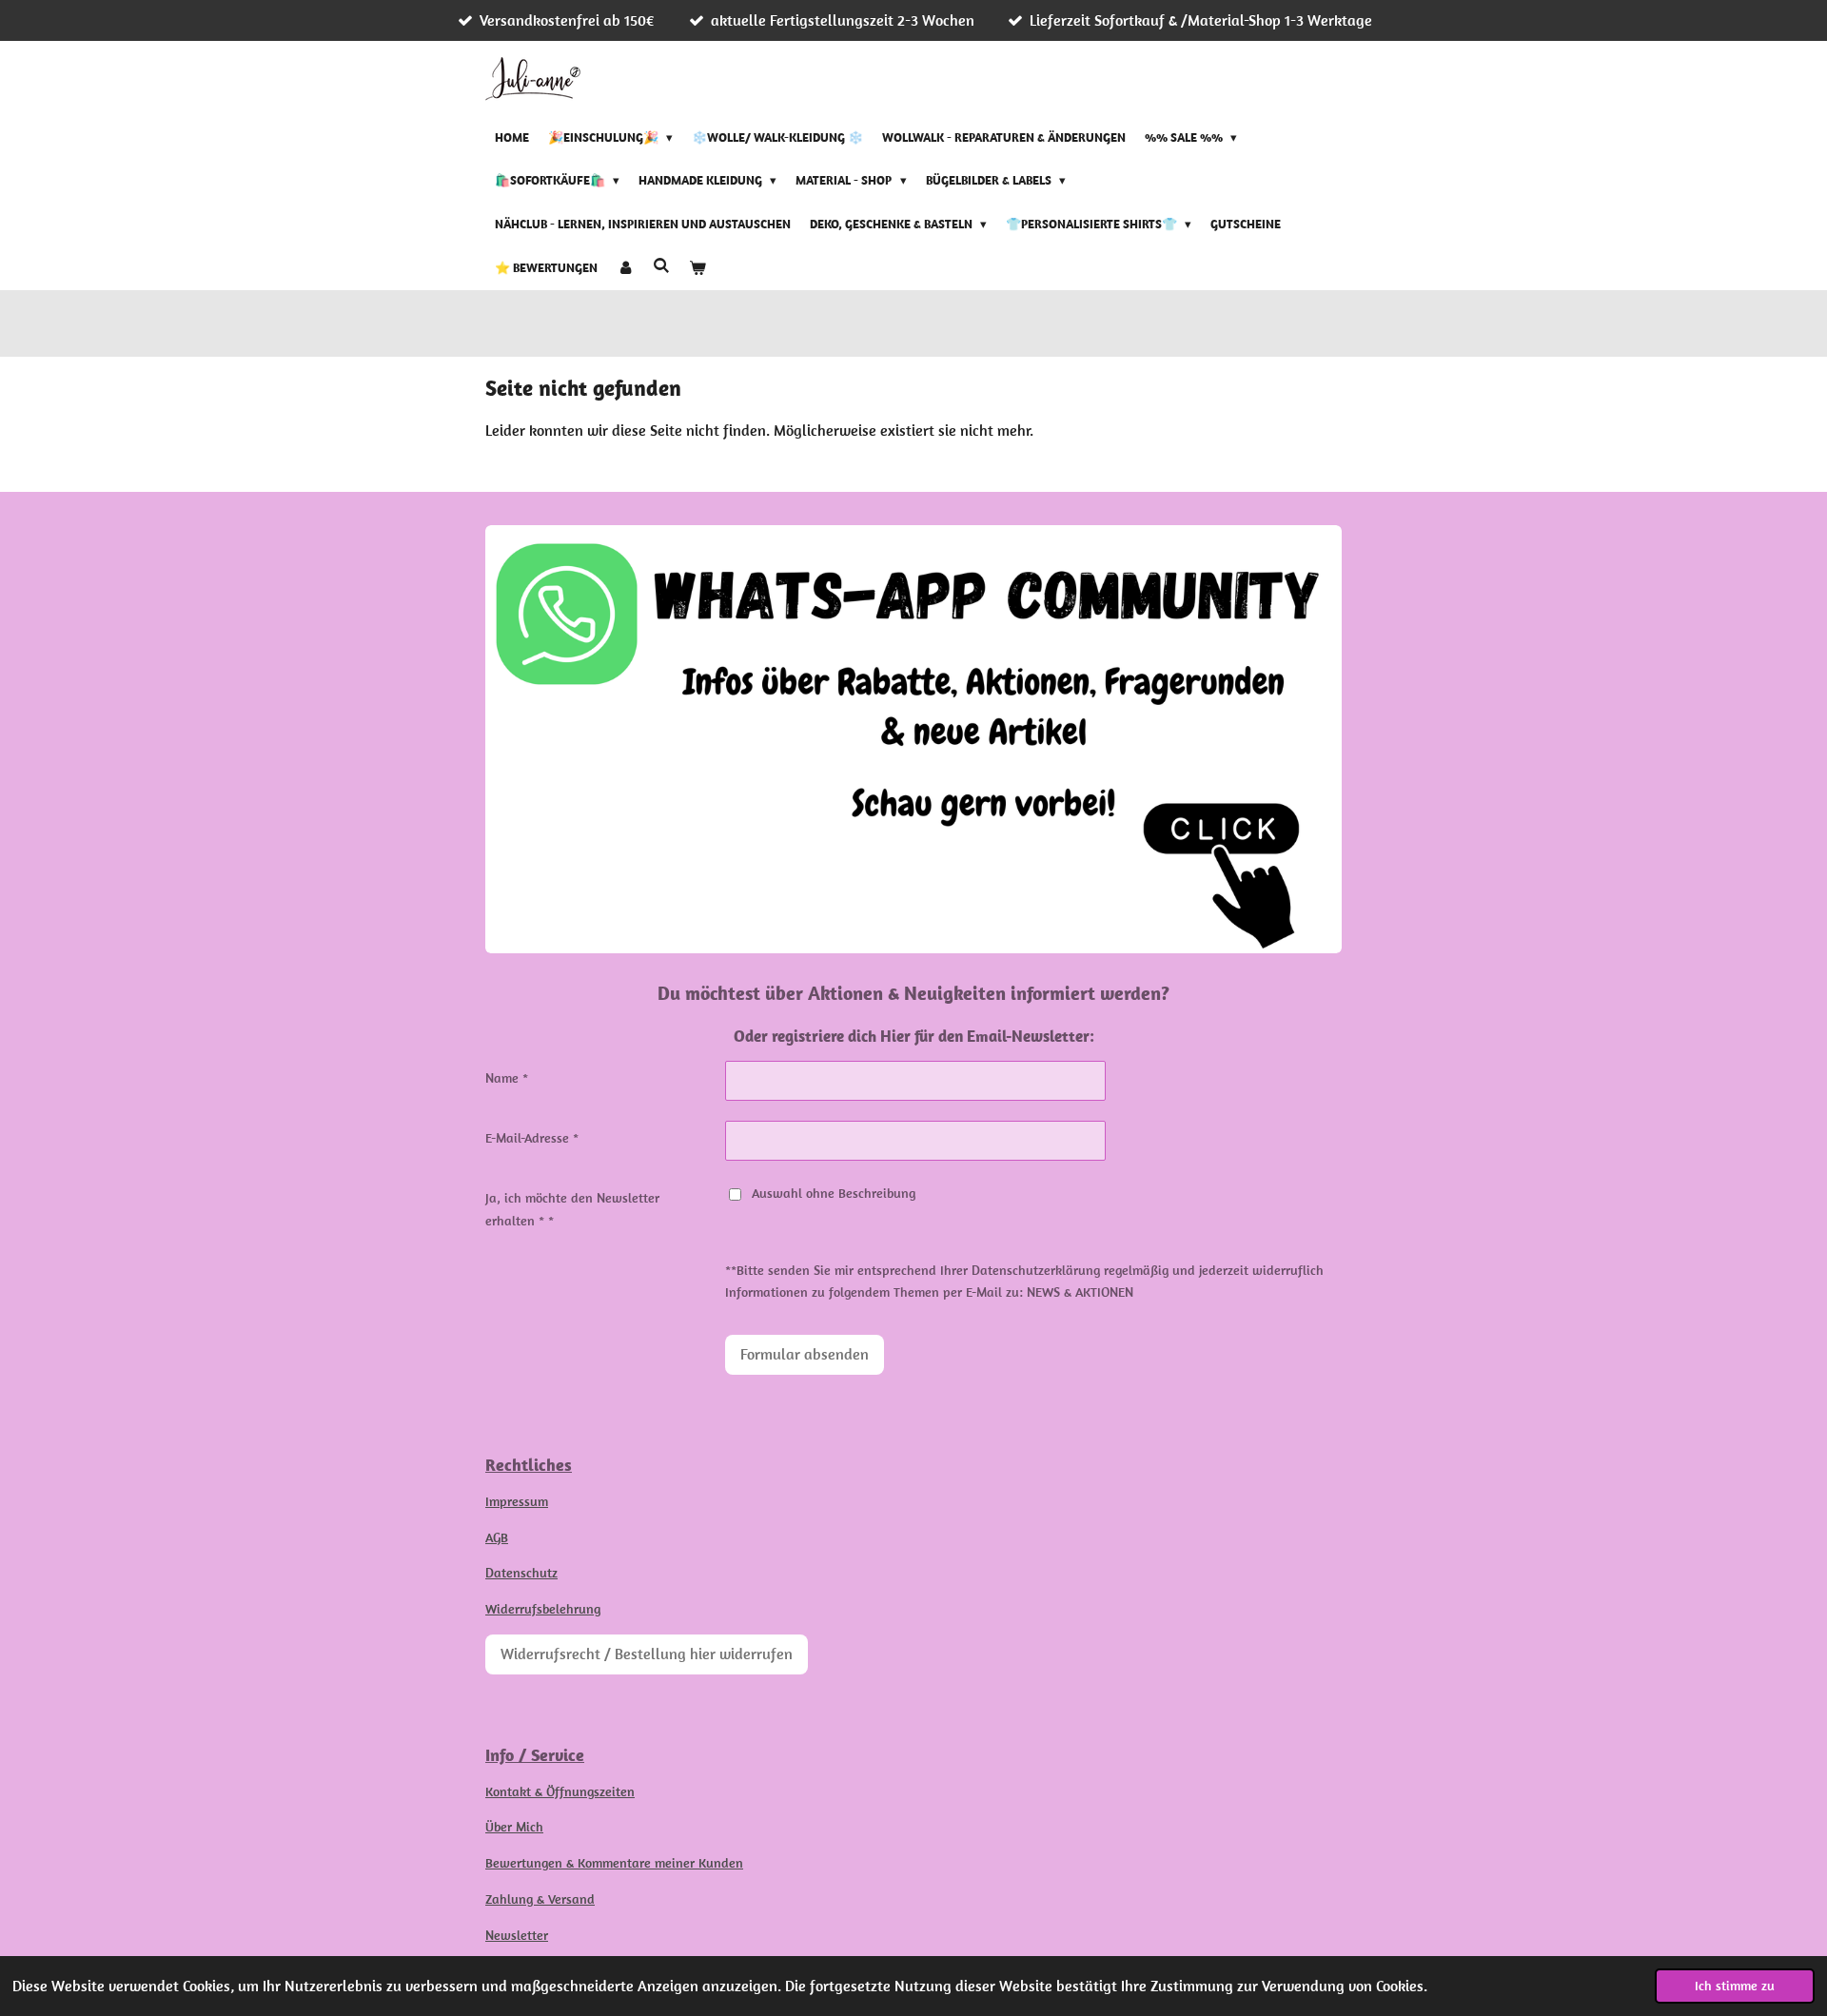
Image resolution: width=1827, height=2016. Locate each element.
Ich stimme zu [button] (1735, 1986)
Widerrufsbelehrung (543, 1609)
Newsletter (517, 1935)
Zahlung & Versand (540, 1899)
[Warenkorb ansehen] (697, 268)
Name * (507, 1078)
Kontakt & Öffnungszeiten (560, 1791)
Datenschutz (521, 1573)
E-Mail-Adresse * (532, 1138)
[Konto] (625, 268)
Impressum (517, 1501)
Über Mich (514, 1827)
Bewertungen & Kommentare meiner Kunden (614, 1863)
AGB (497, 1537)
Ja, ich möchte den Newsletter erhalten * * (572, 1209)
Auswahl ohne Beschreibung (834, 1193)
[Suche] (661, 266)
